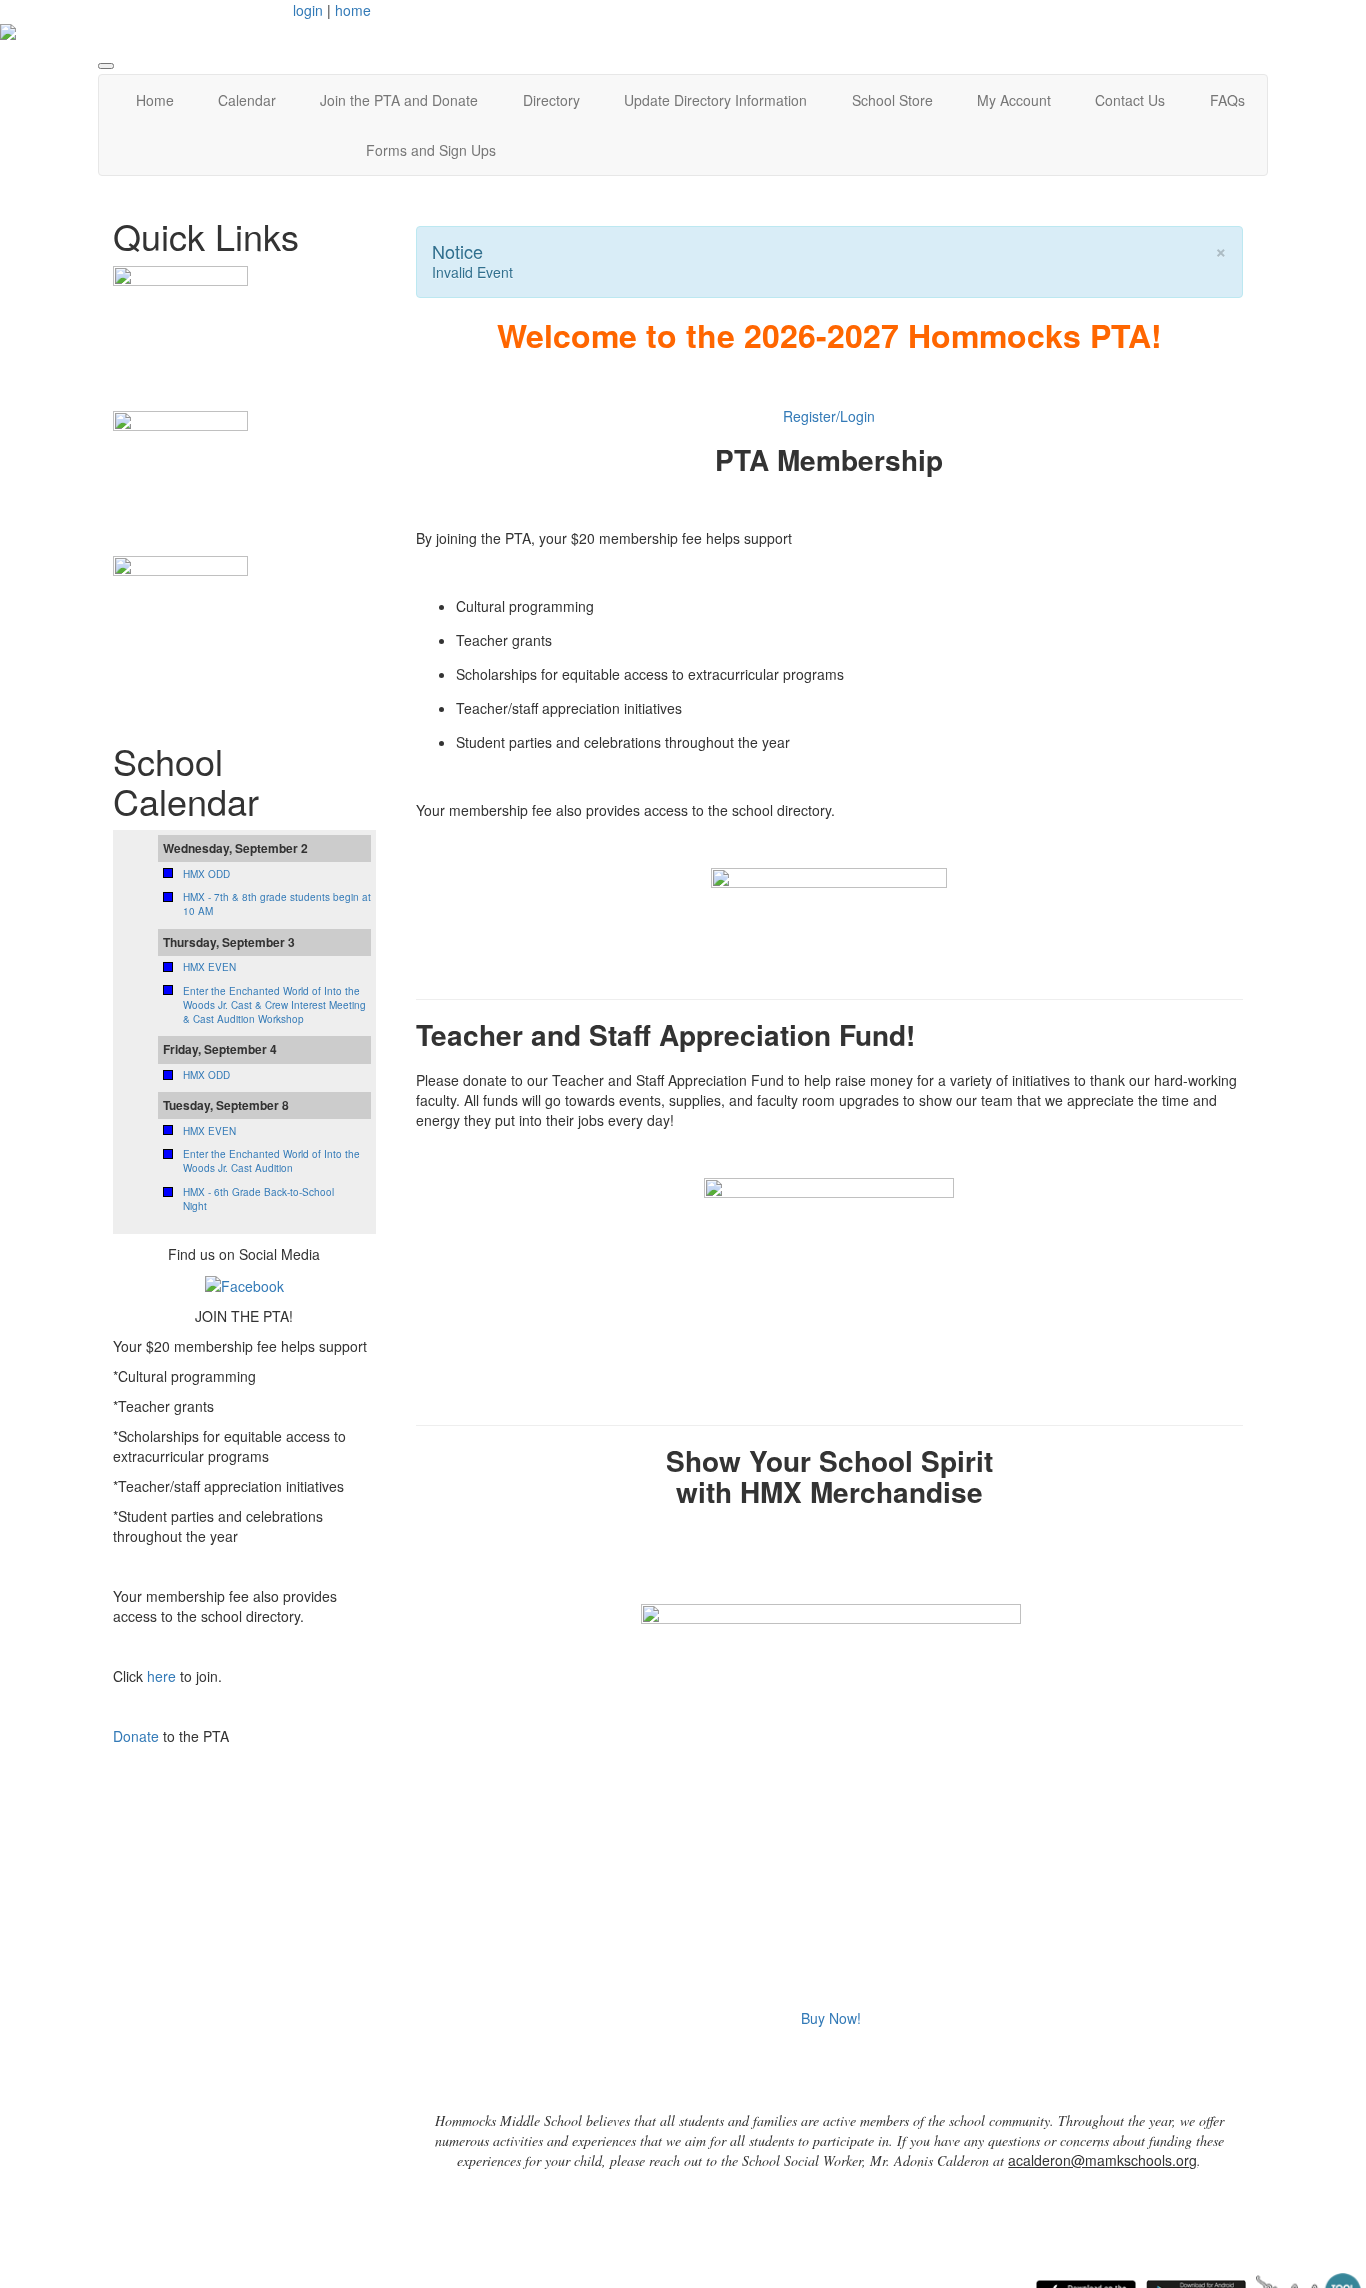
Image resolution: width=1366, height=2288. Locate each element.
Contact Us (1130, 100)
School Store (892, 100)
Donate (136, 1736)
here (161, 1676)
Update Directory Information (715, 100)
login (308, 10)
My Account (1014, 100)
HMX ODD (206, 874)
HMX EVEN (209, 967)
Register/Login (829, 416)
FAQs (1227, 100)
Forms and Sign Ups (431, 150)
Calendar (247, 100)
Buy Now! (831, 2018)
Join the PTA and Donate (399, 100)
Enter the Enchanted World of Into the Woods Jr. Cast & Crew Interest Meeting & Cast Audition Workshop (274, 1005)
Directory (551, 100)
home (353, 10)
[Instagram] (244, 1284)
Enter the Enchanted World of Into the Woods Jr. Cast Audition (271, 1161)
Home (155, 100)
